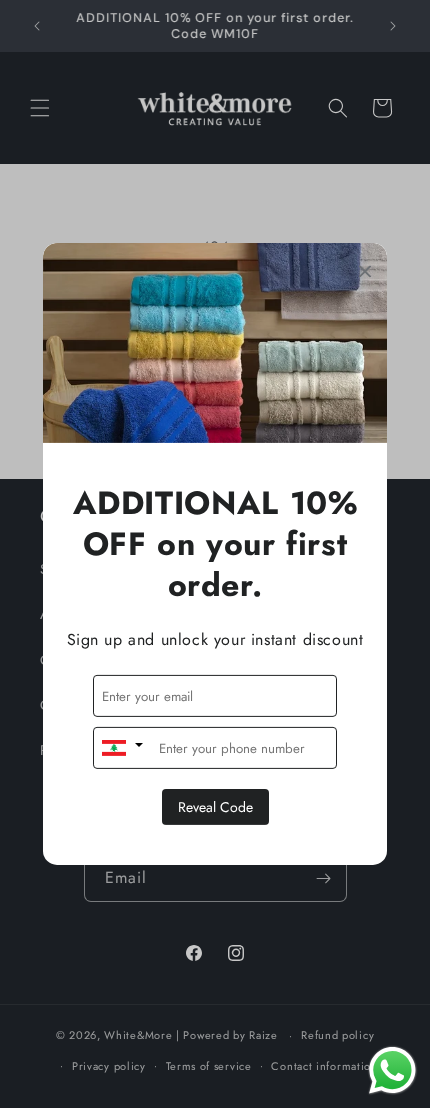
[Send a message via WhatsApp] (392, 1070)
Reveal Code (215, 807)
